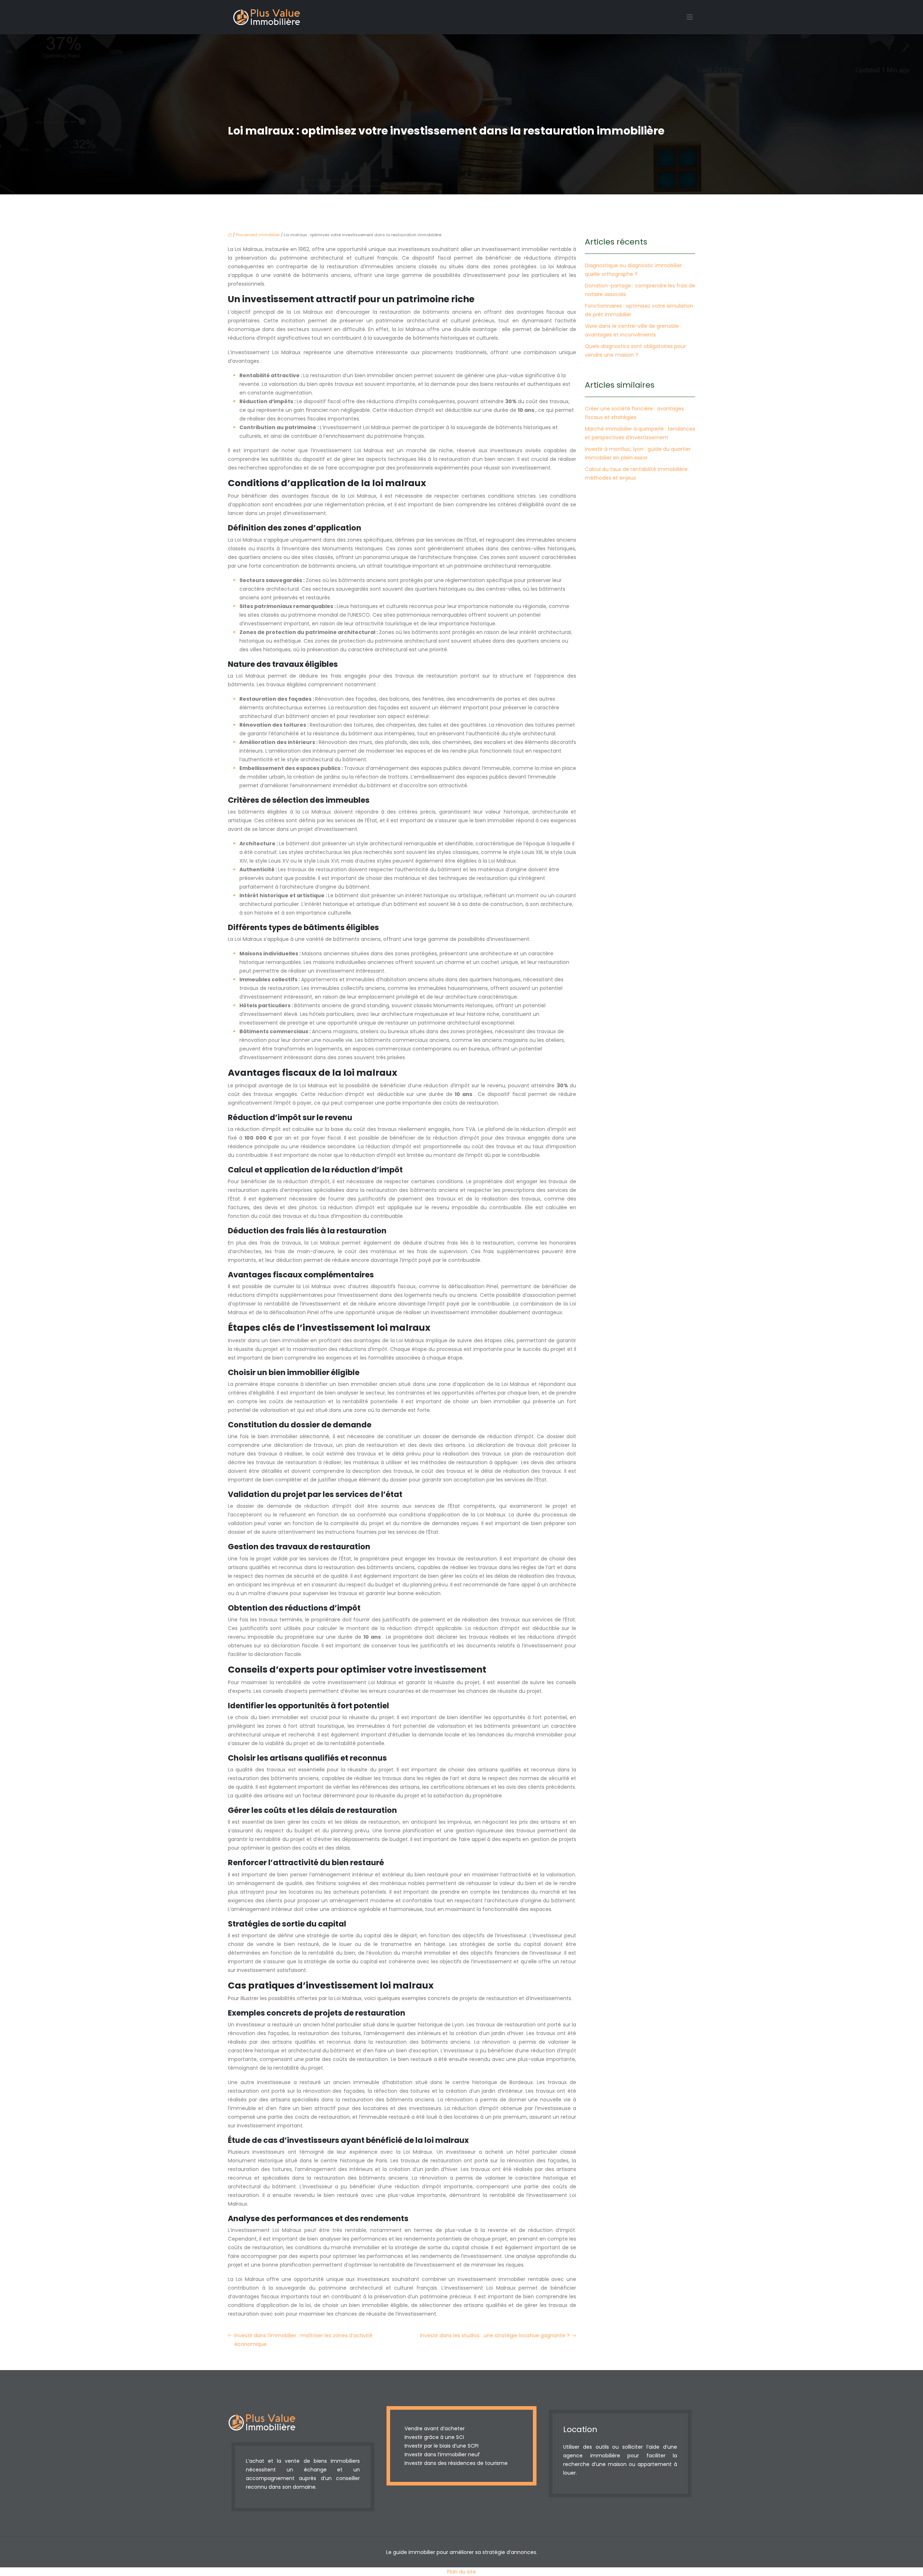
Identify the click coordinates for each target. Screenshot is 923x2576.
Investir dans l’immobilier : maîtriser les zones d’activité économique (303, 2340)
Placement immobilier (258, 235)
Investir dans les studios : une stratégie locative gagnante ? (495, 2335)
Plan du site (461, 2572)
